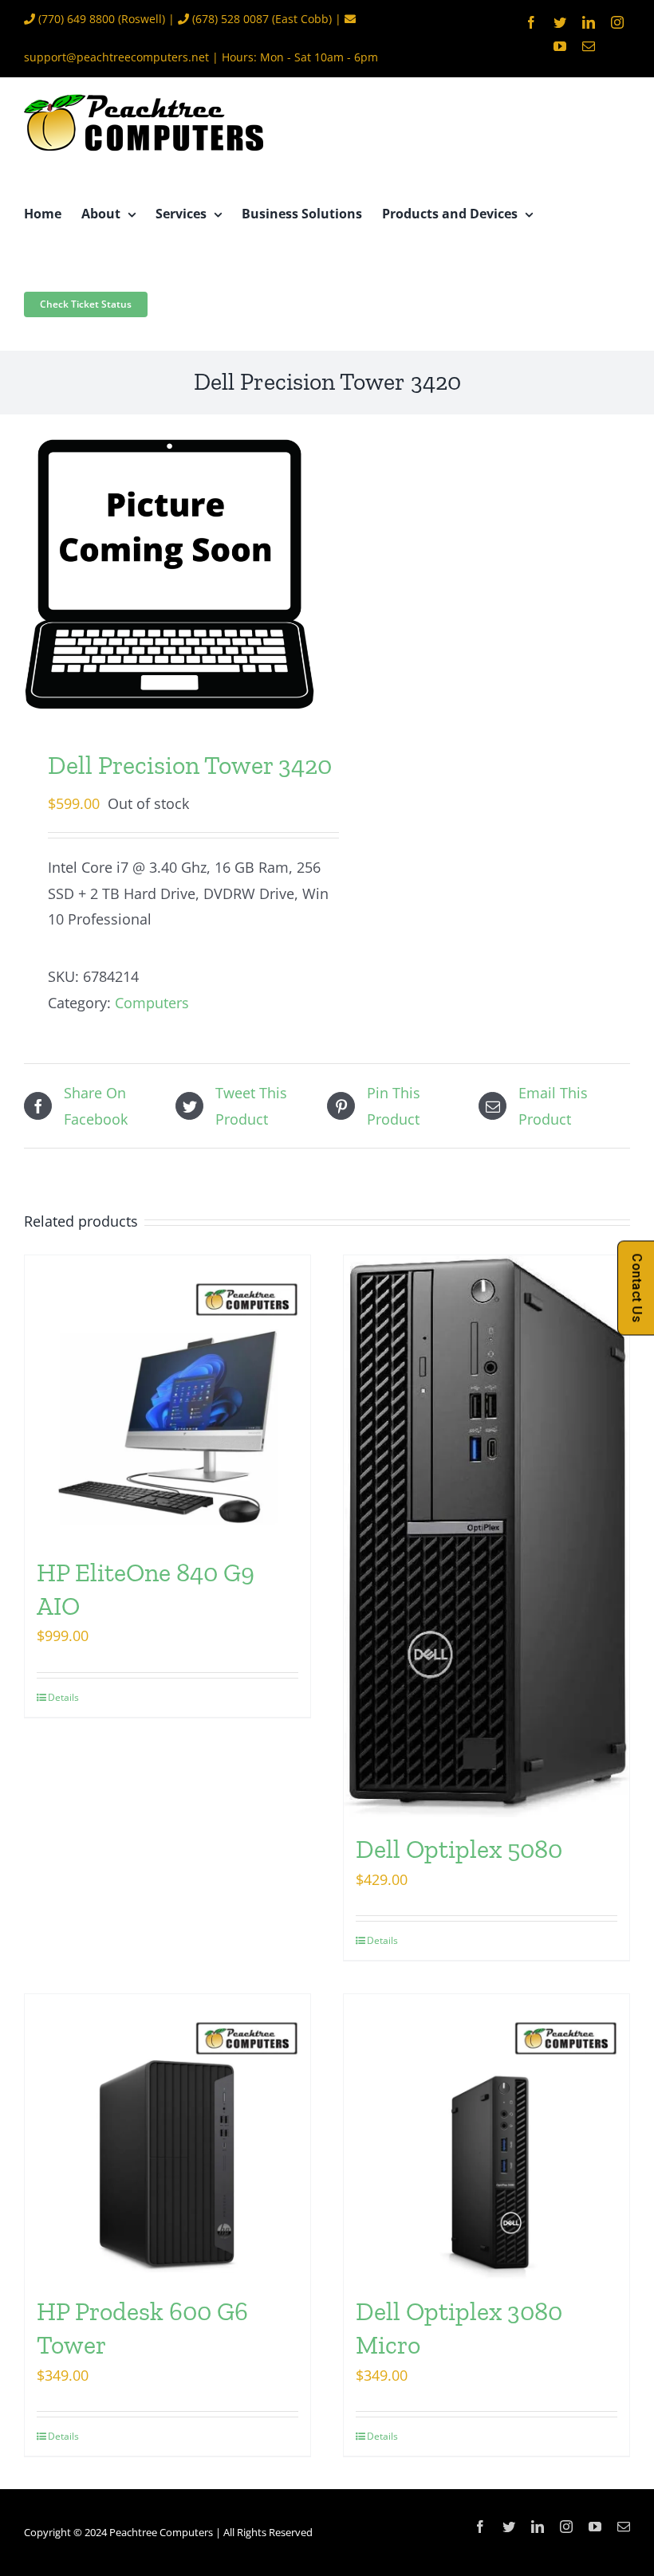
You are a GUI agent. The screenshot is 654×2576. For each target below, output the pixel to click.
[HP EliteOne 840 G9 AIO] (167, 1398)
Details (63, 1697)
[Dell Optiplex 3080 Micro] (487, 2137)
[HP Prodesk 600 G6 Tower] (167, 2137)
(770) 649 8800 (77, 19)
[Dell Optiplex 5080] (487, 1536)
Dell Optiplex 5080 (459, 1849)
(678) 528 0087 (230, 19)
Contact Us (637, 1288)
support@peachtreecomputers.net (116, 57)
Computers (152, 1003)
